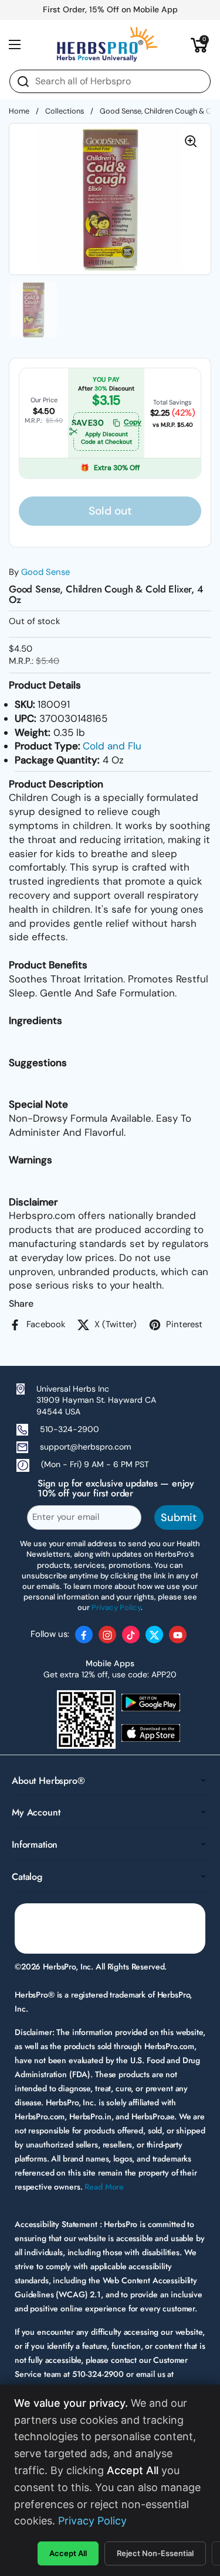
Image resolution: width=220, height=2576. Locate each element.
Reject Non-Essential (155, 2553)
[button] (199, 44)
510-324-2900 (70, 1429)
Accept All (68, 2553)
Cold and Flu (112, 746)
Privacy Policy (92, 2521)
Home (19, 111)
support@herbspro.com (85, 1447)
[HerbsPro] (107, 44)
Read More (104, 2187)
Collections (65, 111)
